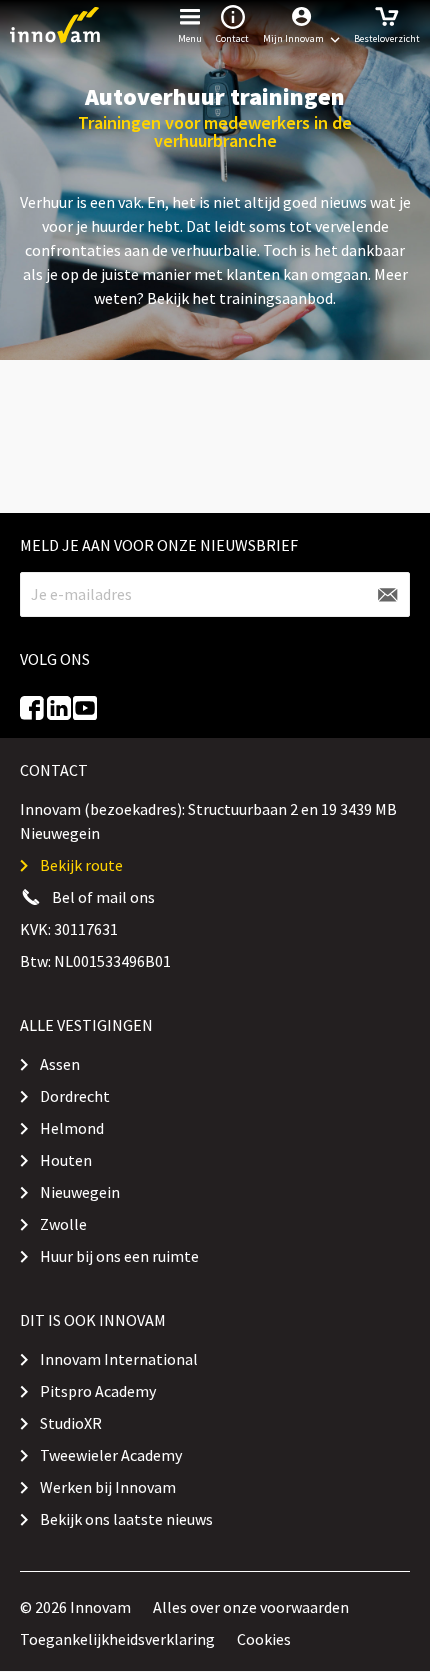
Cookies (264, 1639)
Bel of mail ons (103, 897)
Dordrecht (75, 1096)
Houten (66, 1160)
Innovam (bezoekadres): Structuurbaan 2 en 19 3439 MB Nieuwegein (208, 821)
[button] (301, 25)
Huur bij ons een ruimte (119, 1256)
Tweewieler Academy (111, 1455)
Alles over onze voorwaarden (251, 1607)
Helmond (72, 1128)
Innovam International (119, 1359)
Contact (232, 38)
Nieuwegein (80, 1192)
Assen (60, 1064)
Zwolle (63, 1224)
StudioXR (71, 1423)
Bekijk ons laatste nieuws (126, 1519)
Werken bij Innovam (108, 1487)
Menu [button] (190, 38)
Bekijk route (81, 865)
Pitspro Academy (98, 1391)
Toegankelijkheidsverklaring (117, 1639)
